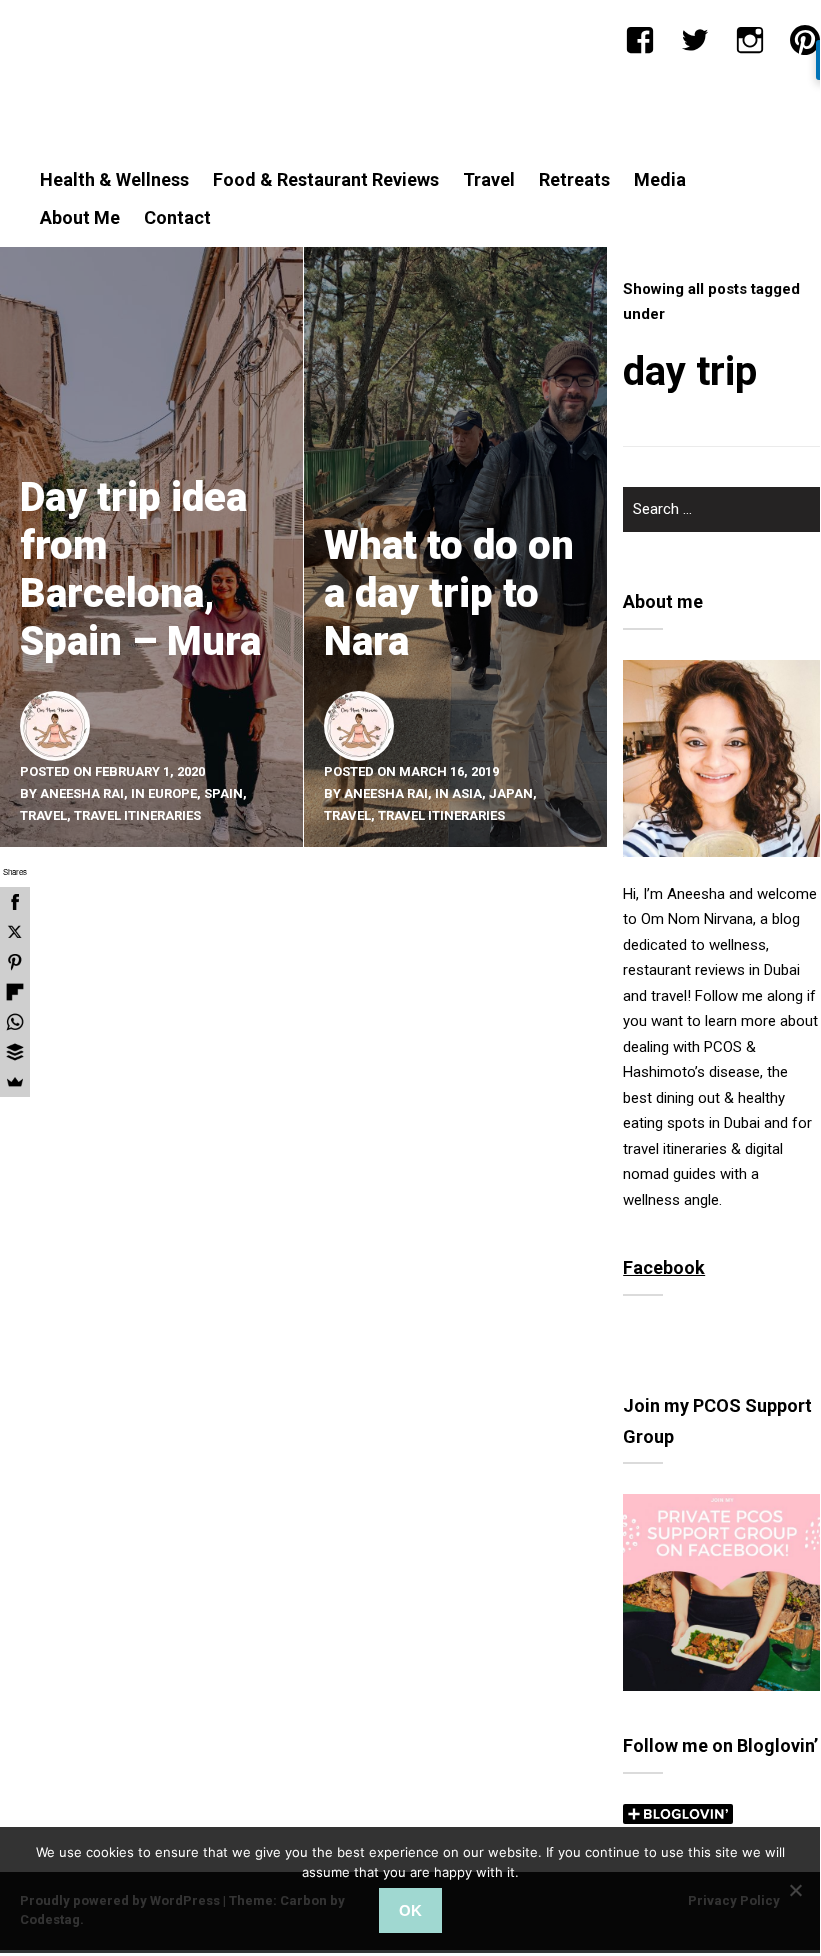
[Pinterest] (805, 40)
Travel (489, 179)
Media (660, 179)
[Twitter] (695, 40)
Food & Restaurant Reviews (326, 179)
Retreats (574, 179)
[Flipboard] (15, 992)
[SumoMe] (15, 1082)
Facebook (664, 1267)
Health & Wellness (114, 179)
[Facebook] (640, 40)
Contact (177, 217)
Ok (410, 1910)
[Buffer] (15, 1052)
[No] (795, 1890)
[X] (15, 932)
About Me (80, 217)
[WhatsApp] (15, 1022)
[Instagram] (750, 40)
